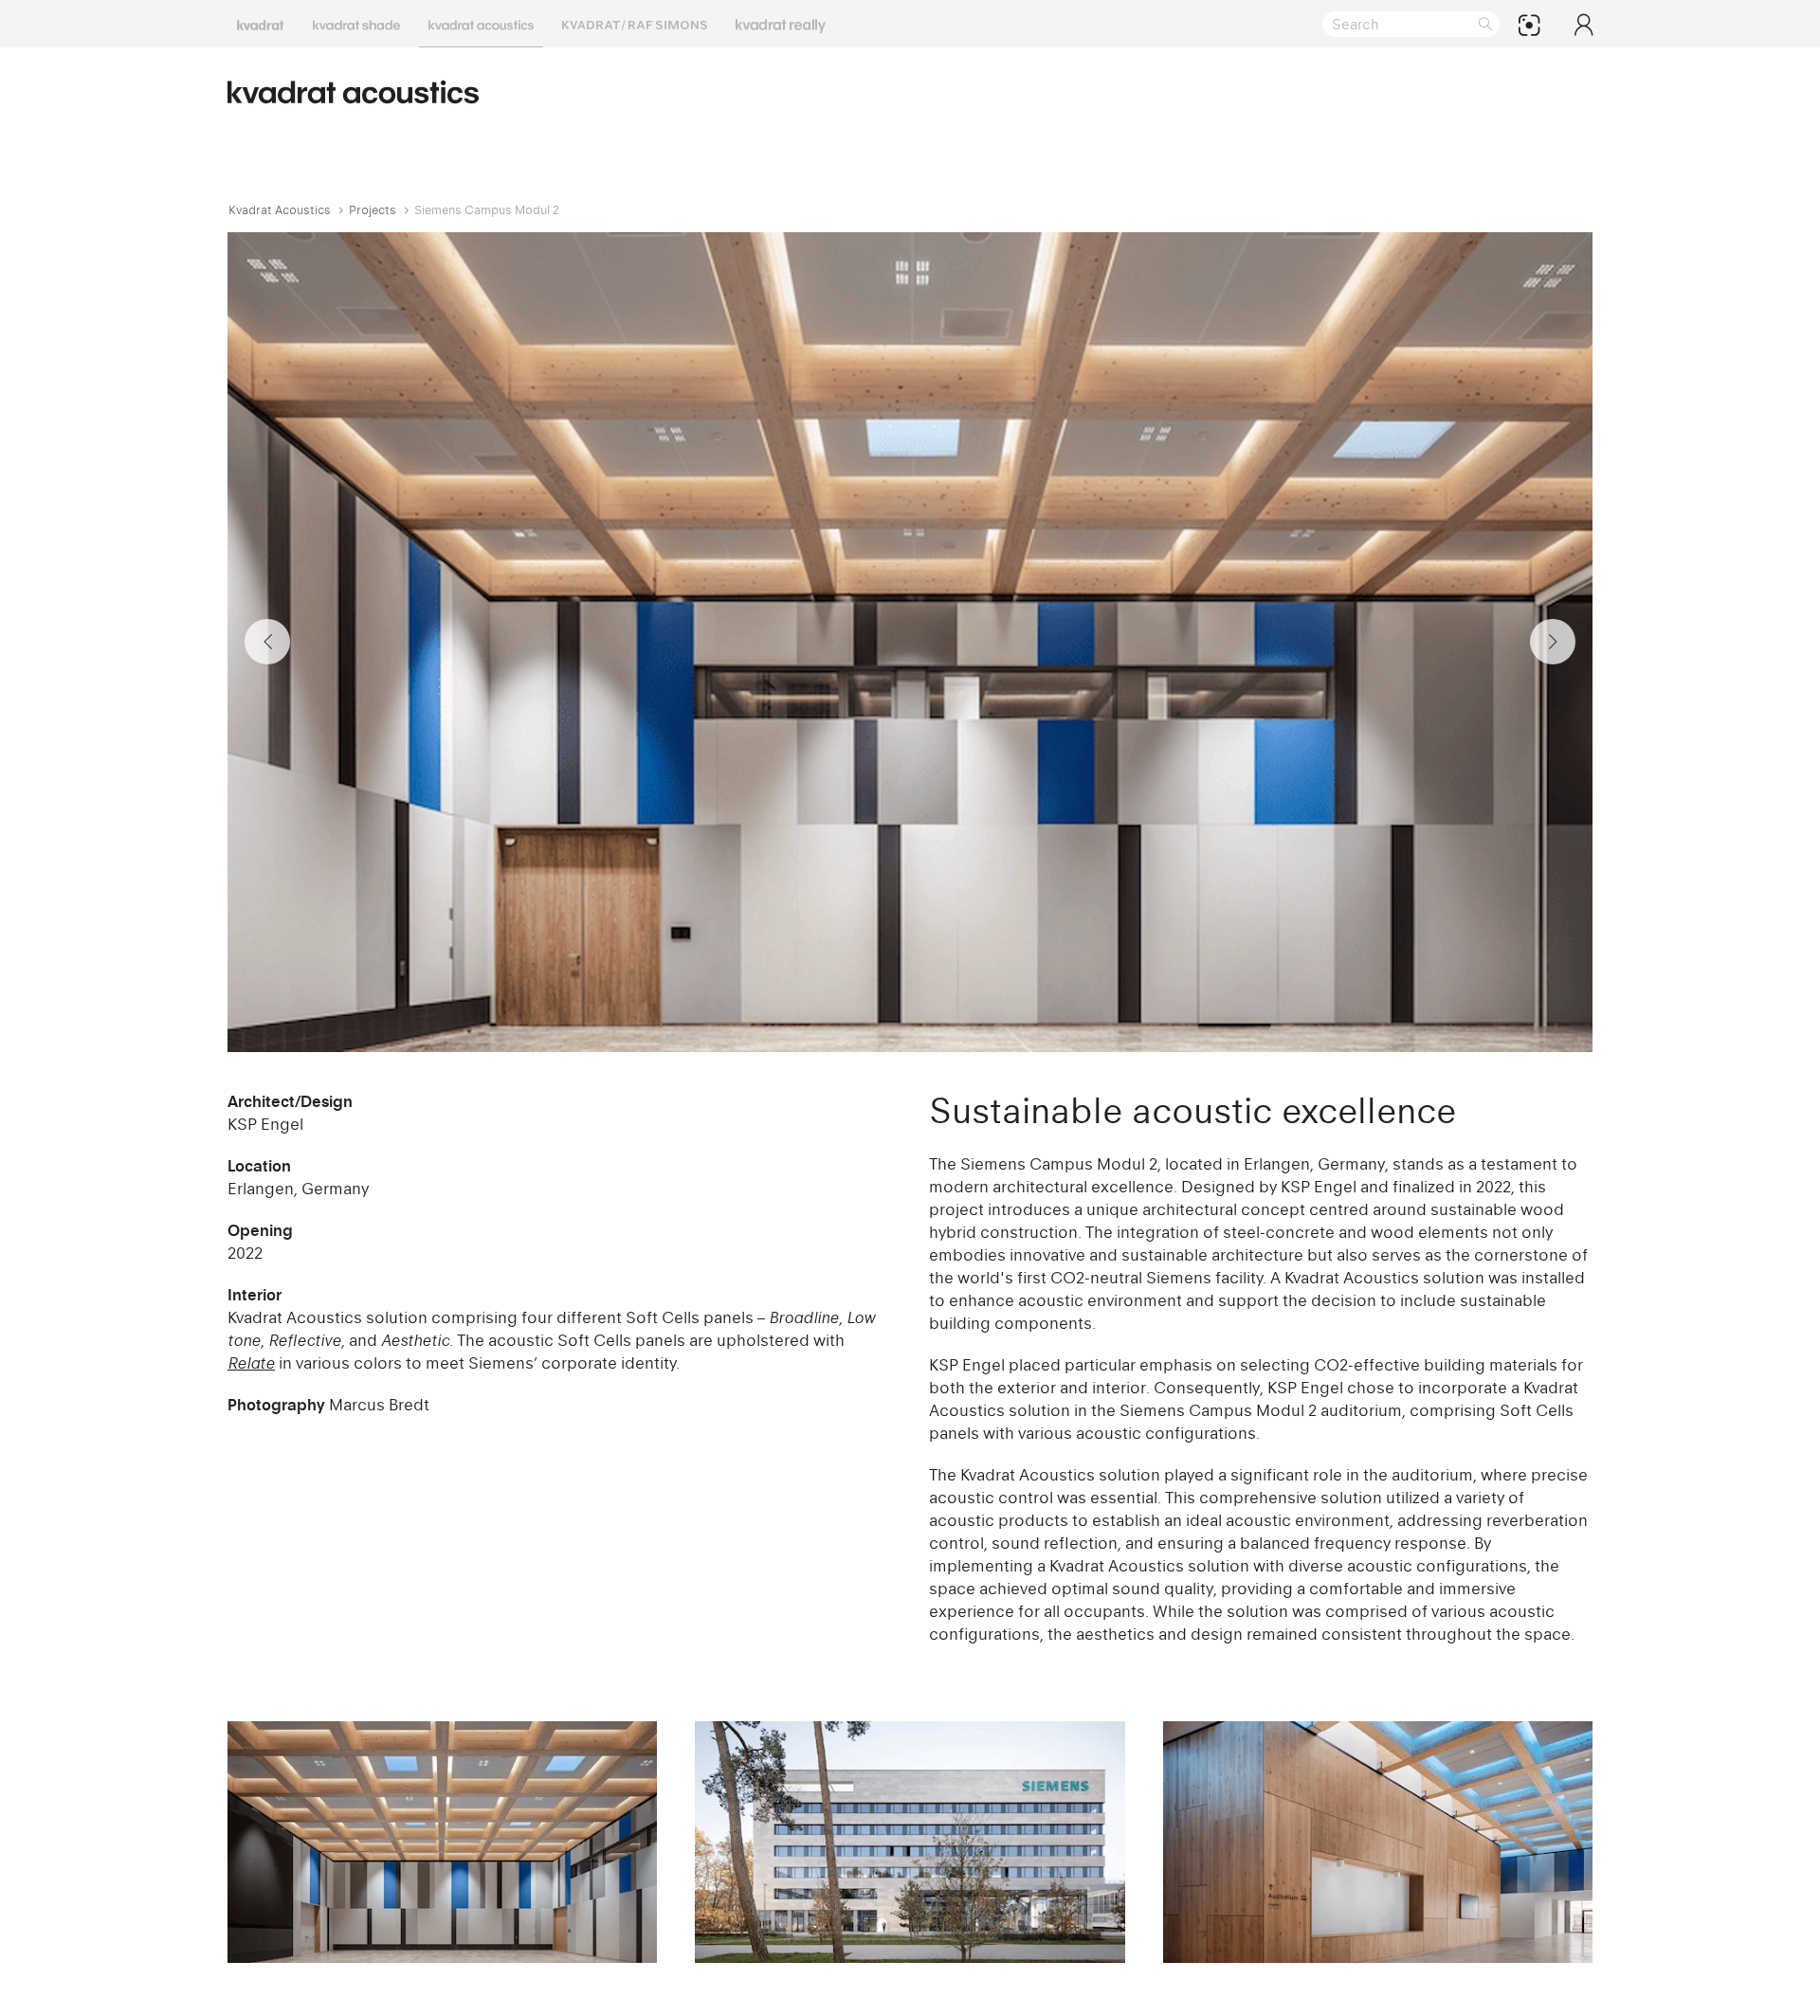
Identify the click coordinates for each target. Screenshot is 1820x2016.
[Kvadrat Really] (781, 24)
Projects (373, 210)
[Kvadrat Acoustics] (481, 24)
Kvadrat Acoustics (280, 210)
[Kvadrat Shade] (356, 24)
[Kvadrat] (261, 24)
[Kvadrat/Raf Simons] (635, 24)
